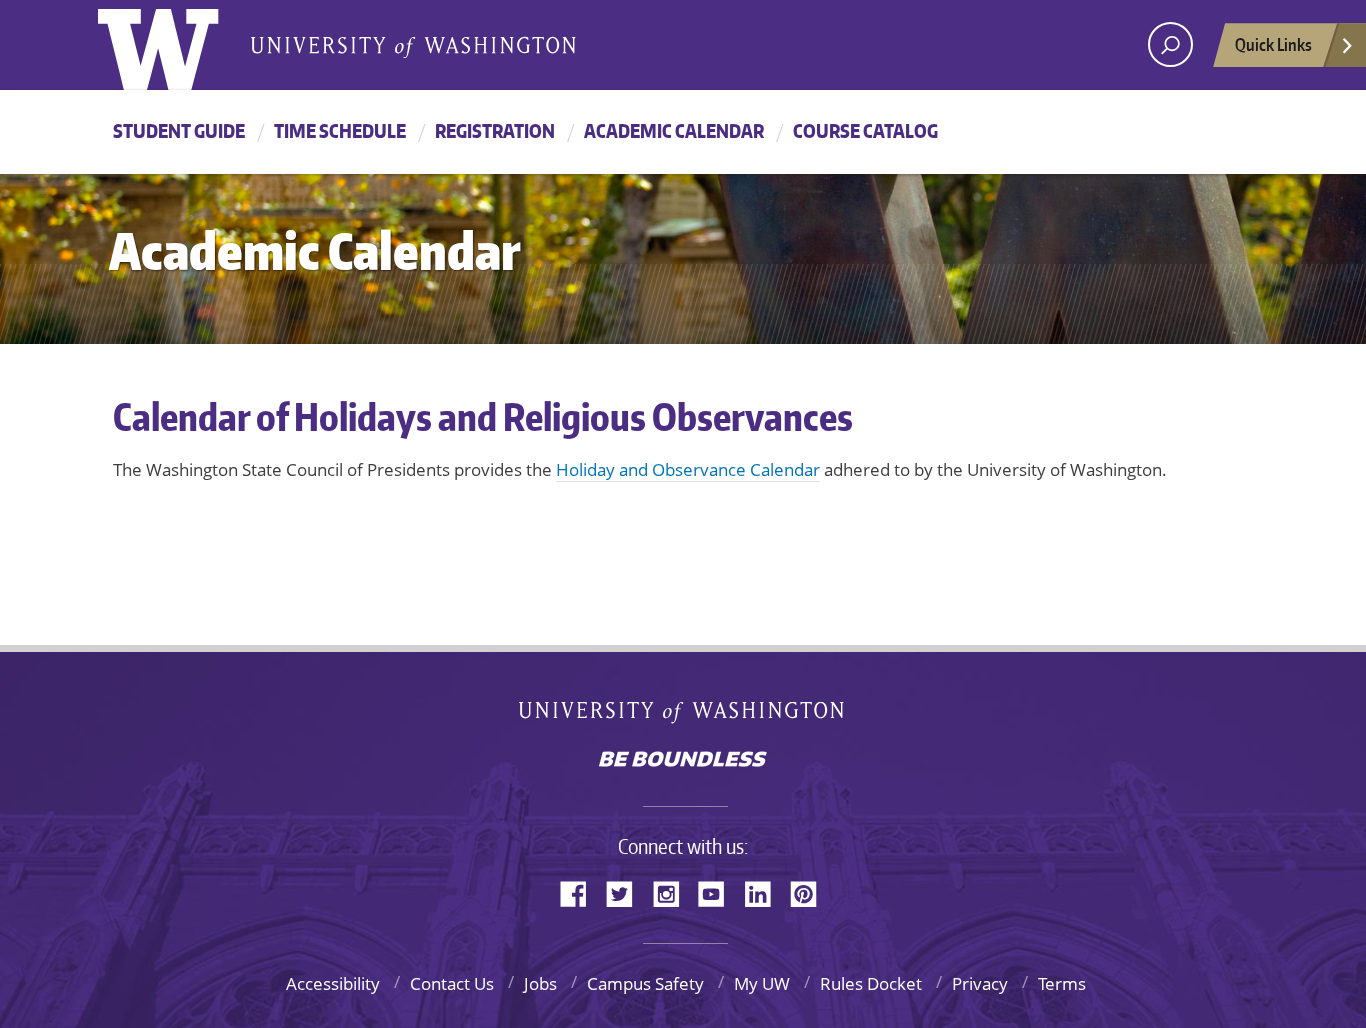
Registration (495, 130)
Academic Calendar (674, 130)
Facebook (581, 892)
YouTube (719, 892)
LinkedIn (765, 892)
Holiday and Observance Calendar (688, 469)
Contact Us (452, 983)
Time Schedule (340, 130)
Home (179, 45)
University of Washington (683, 716)
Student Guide (179, 130)
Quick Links (1273, 44)
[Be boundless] (683, 761)
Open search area (1170, 44)
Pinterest (811, 892)
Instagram (673, 892)
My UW (762, 983)
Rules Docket (871, 983)
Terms (1062, 983)
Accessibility (333, 983)
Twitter (627, 892)
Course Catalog (865, 130)
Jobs (540, 983)
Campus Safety (645, 983)
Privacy (980, 983)
